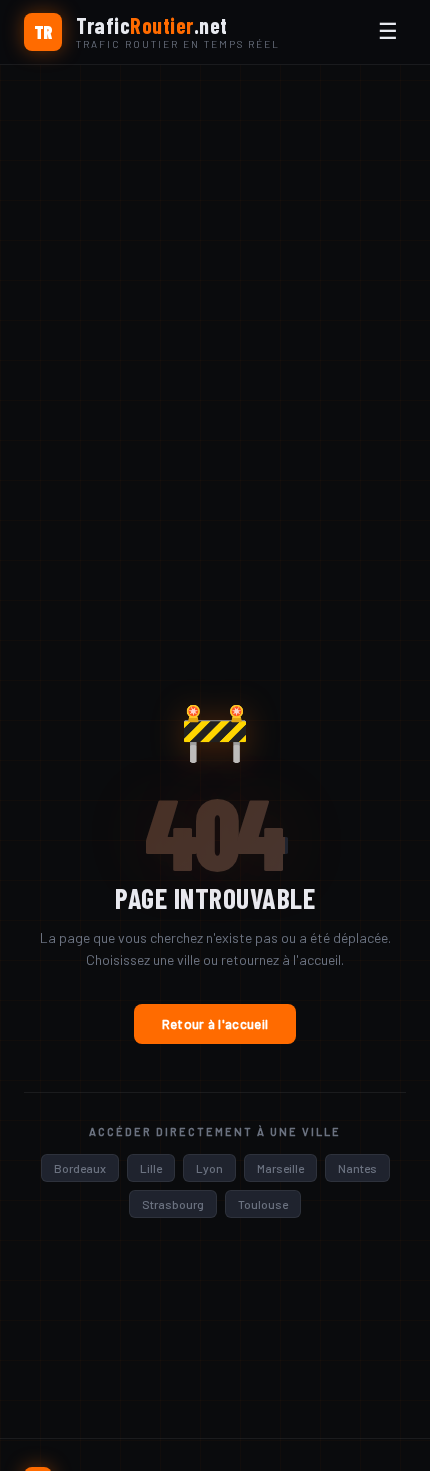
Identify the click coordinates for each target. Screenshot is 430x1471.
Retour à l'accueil (215, 1024)
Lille (151, 1168)
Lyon (209, 1168)
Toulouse (263, 1204)
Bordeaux (80, 1168)
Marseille (280, 1168)
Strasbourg (173, 1204)
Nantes (357, 1168)
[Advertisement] (215, 290)
